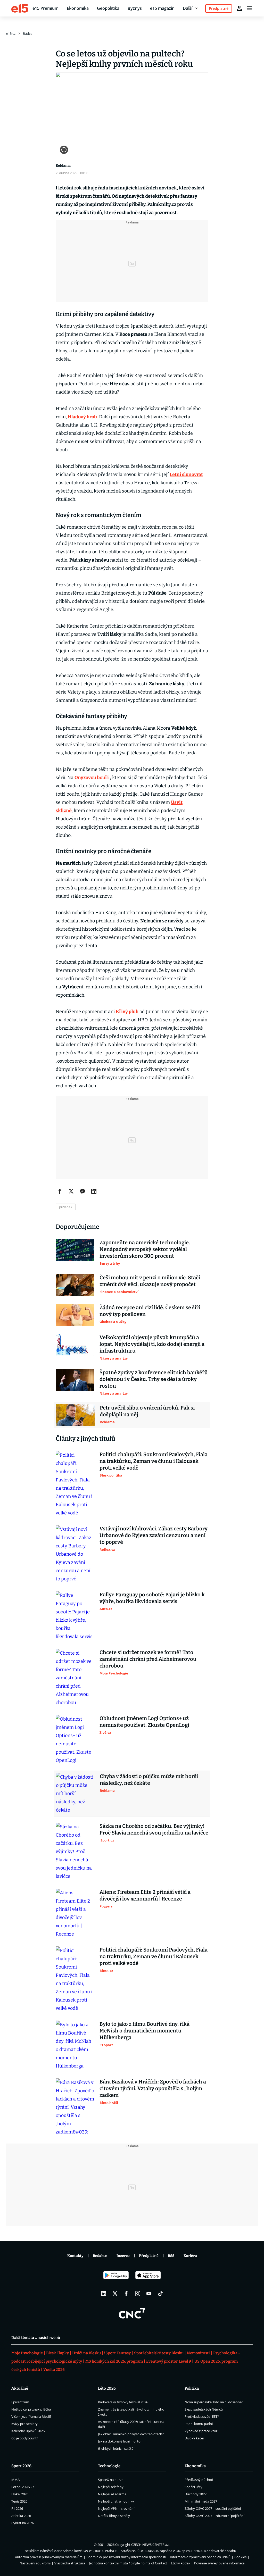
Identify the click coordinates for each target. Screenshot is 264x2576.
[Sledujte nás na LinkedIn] (104, 2294)
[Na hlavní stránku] (20, 8)
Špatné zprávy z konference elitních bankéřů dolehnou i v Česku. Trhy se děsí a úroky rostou (154, 1379)
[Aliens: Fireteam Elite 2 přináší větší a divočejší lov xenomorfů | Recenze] (75, 1913)
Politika (192, 2388)
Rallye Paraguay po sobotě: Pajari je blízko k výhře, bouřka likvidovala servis (152, 1598)
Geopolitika (108, 8)
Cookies (240, 2557)
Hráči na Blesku (86, 2353)
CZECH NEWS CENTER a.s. (151, 2545)
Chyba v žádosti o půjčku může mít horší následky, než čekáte (149, 1780)
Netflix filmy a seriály (114, 2516)
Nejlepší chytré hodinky (116, 2501)
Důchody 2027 (196, 2494)
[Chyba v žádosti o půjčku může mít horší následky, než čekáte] (75, 1794)
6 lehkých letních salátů (116, 2448)
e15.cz (11, 34)
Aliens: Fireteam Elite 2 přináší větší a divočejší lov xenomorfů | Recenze (145, 1895)
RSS (171, 2256)
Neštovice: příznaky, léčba (31, 2409)
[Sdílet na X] (71, 1191)
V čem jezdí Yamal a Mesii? (31, 2416)
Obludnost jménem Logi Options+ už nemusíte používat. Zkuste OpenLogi (144, 1722)
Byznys (135, 8)
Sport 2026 (21, 2466)
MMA (15, 2480)
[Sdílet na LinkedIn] (94, 1191)
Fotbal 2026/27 (23, 2487)
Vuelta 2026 (54, 2370)
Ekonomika (78, 8)
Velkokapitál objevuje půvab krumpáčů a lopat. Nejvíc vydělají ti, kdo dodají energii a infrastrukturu (152, 1344)
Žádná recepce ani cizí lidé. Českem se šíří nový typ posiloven (150, 1311)
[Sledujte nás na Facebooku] (126, 2294)
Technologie (109, 2466)
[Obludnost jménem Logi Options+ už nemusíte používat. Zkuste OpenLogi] (75, 1740)
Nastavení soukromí (35, 2563)
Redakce (100, 2256)
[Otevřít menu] (250, 8)
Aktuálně (20, 2388)
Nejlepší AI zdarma (112, 2494)
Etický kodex (181, 2563)
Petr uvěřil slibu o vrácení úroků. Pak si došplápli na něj (147, 1411)
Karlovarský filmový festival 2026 (123, 2402)
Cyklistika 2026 (23, 2523)
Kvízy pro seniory (24, 2424)
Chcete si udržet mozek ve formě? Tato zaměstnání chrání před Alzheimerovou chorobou (148, 1659)
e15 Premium (46, 8)
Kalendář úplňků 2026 (28, 2431)
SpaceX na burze (111, 2480)
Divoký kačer (194, 2438)
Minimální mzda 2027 (201, 2501)
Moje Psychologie (27, 2353)
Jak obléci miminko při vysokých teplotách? (131, 2434)
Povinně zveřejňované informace (219, 2563)
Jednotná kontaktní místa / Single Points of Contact (128, 2563)
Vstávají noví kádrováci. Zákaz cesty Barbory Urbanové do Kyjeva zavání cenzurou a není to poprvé (154, 1535)
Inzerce (123, 2256)
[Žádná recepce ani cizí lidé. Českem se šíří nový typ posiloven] (75, 1315)
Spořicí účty (193, 2487)
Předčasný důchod (199, 2480)
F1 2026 (17, 2508)
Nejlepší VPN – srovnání (116, 2508)
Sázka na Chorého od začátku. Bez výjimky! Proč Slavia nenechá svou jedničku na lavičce (154, 1829)
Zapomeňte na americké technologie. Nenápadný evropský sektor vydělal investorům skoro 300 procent (145, 1249)
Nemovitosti (198, 2353)
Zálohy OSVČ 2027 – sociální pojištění (213, 2508)
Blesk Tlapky (57, 2353)
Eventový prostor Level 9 (169, 2361)
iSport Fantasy (117, 2353)
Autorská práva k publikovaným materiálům (49, 2557)
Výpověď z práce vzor (201, 2431)
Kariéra (190, 2256)
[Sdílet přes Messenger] (82, 1191)
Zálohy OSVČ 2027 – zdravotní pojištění (214, 2516)
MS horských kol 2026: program (114, 2361)
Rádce (28, 34)
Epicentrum (20, 2402)
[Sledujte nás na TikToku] (160, 2294)
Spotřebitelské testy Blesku (159, 2353)
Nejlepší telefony (111, 2487)
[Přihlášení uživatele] (239, 8)
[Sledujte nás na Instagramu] (138, 2294)
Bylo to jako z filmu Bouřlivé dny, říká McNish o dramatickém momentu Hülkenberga (145, 2031)
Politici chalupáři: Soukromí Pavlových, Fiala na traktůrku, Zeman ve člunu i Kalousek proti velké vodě (154, 1461)
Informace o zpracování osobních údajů (200, 2557)
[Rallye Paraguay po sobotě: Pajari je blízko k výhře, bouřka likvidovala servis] (75, 1616)
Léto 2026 (107, 2388)
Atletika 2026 (21, 2516)
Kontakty (75, 2256)
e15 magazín (162, 8)
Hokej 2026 (20, 2494)
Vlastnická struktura (70, 2563)
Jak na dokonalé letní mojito (119, 2441)
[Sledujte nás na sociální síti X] (115, 2294)
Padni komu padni (199, 2424)
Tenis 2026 (19, 2501)
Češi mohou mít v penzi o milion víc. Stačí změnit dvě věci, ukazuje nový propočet (150, 1281)
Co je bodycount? (25, 2438)
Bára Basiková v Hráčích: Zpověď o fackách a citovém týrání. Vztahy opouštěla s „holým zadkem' (153, 2088)
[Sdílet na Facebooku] (60, 1191)
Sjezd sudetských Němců (204, 2409)
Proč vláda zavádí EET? (202, 2416)
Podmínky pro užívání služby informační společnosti (126, 2557)
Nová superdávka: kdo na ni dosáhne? (214, 2402)
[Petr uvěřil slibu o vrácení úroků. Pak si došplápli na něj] (75, 1415)
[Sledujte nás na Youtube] (149, 2294)
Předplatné (149, 2256)
